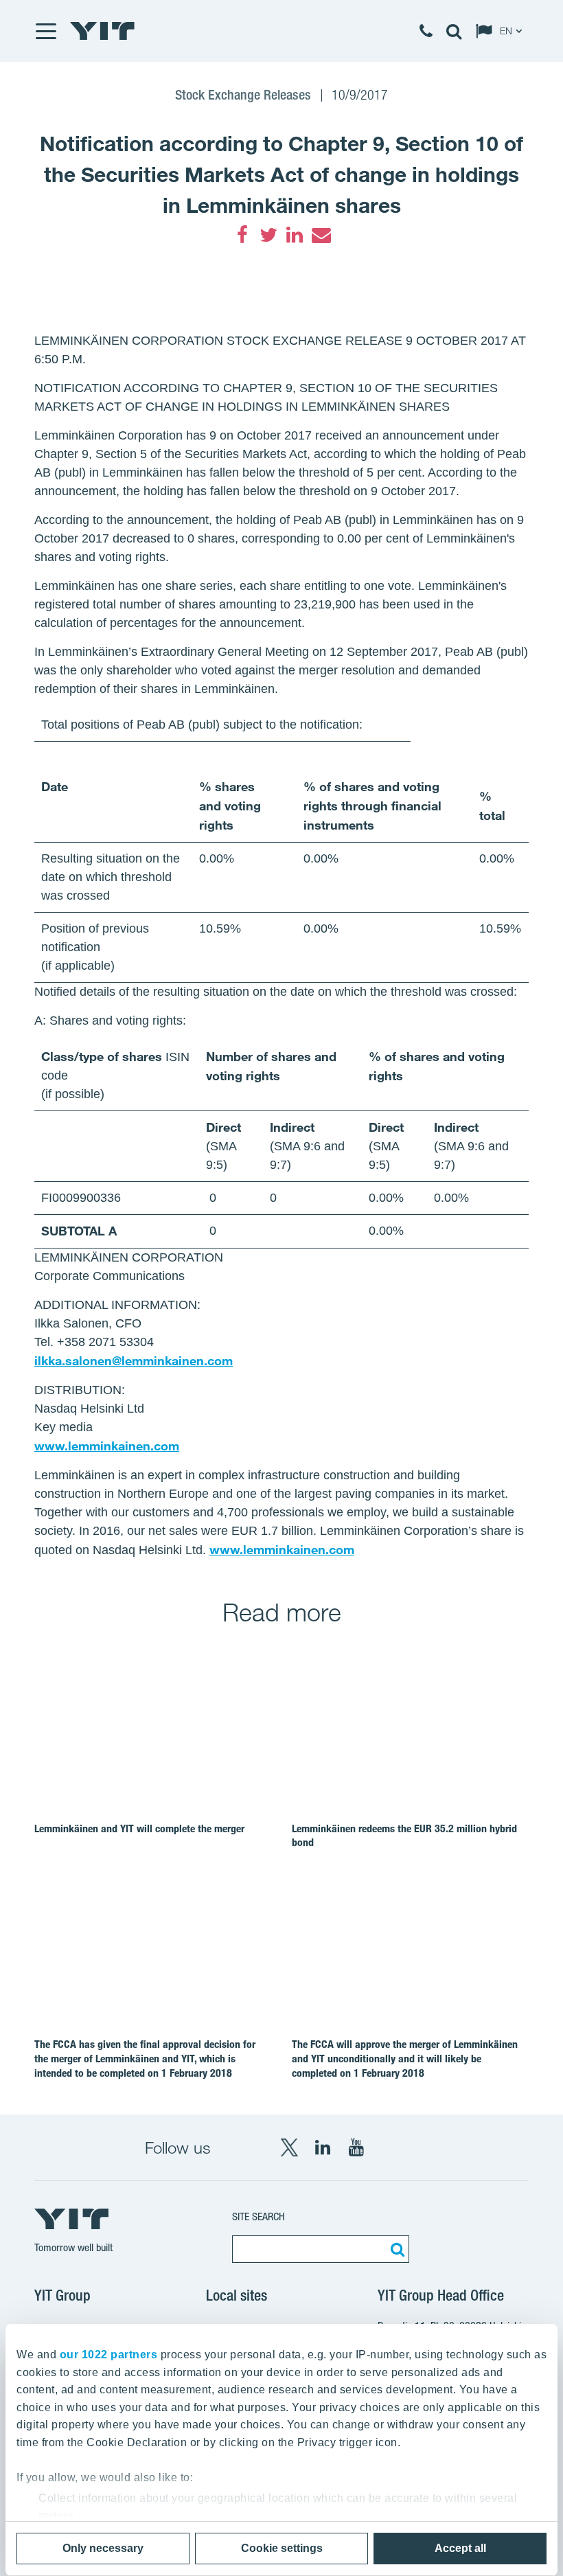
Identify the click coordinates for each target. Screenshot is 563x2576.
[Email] (321, 235)
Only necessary (103, 2548)
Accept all (460, 2548)
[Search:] (395, 2249)
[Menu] (45, 31)
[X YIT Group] (289, 2147)
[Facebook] (242, 235)
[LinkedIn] (295, 235)
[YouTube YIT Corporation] (356, 2147)
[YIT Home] (102, 31)
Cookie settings (282, 2548)
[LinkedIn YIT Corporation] (323, 2147)
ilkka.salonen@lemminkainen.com (134, 1360)
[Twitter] (268, 235)
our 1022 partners (109, 2355)
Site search (258, 2216)
